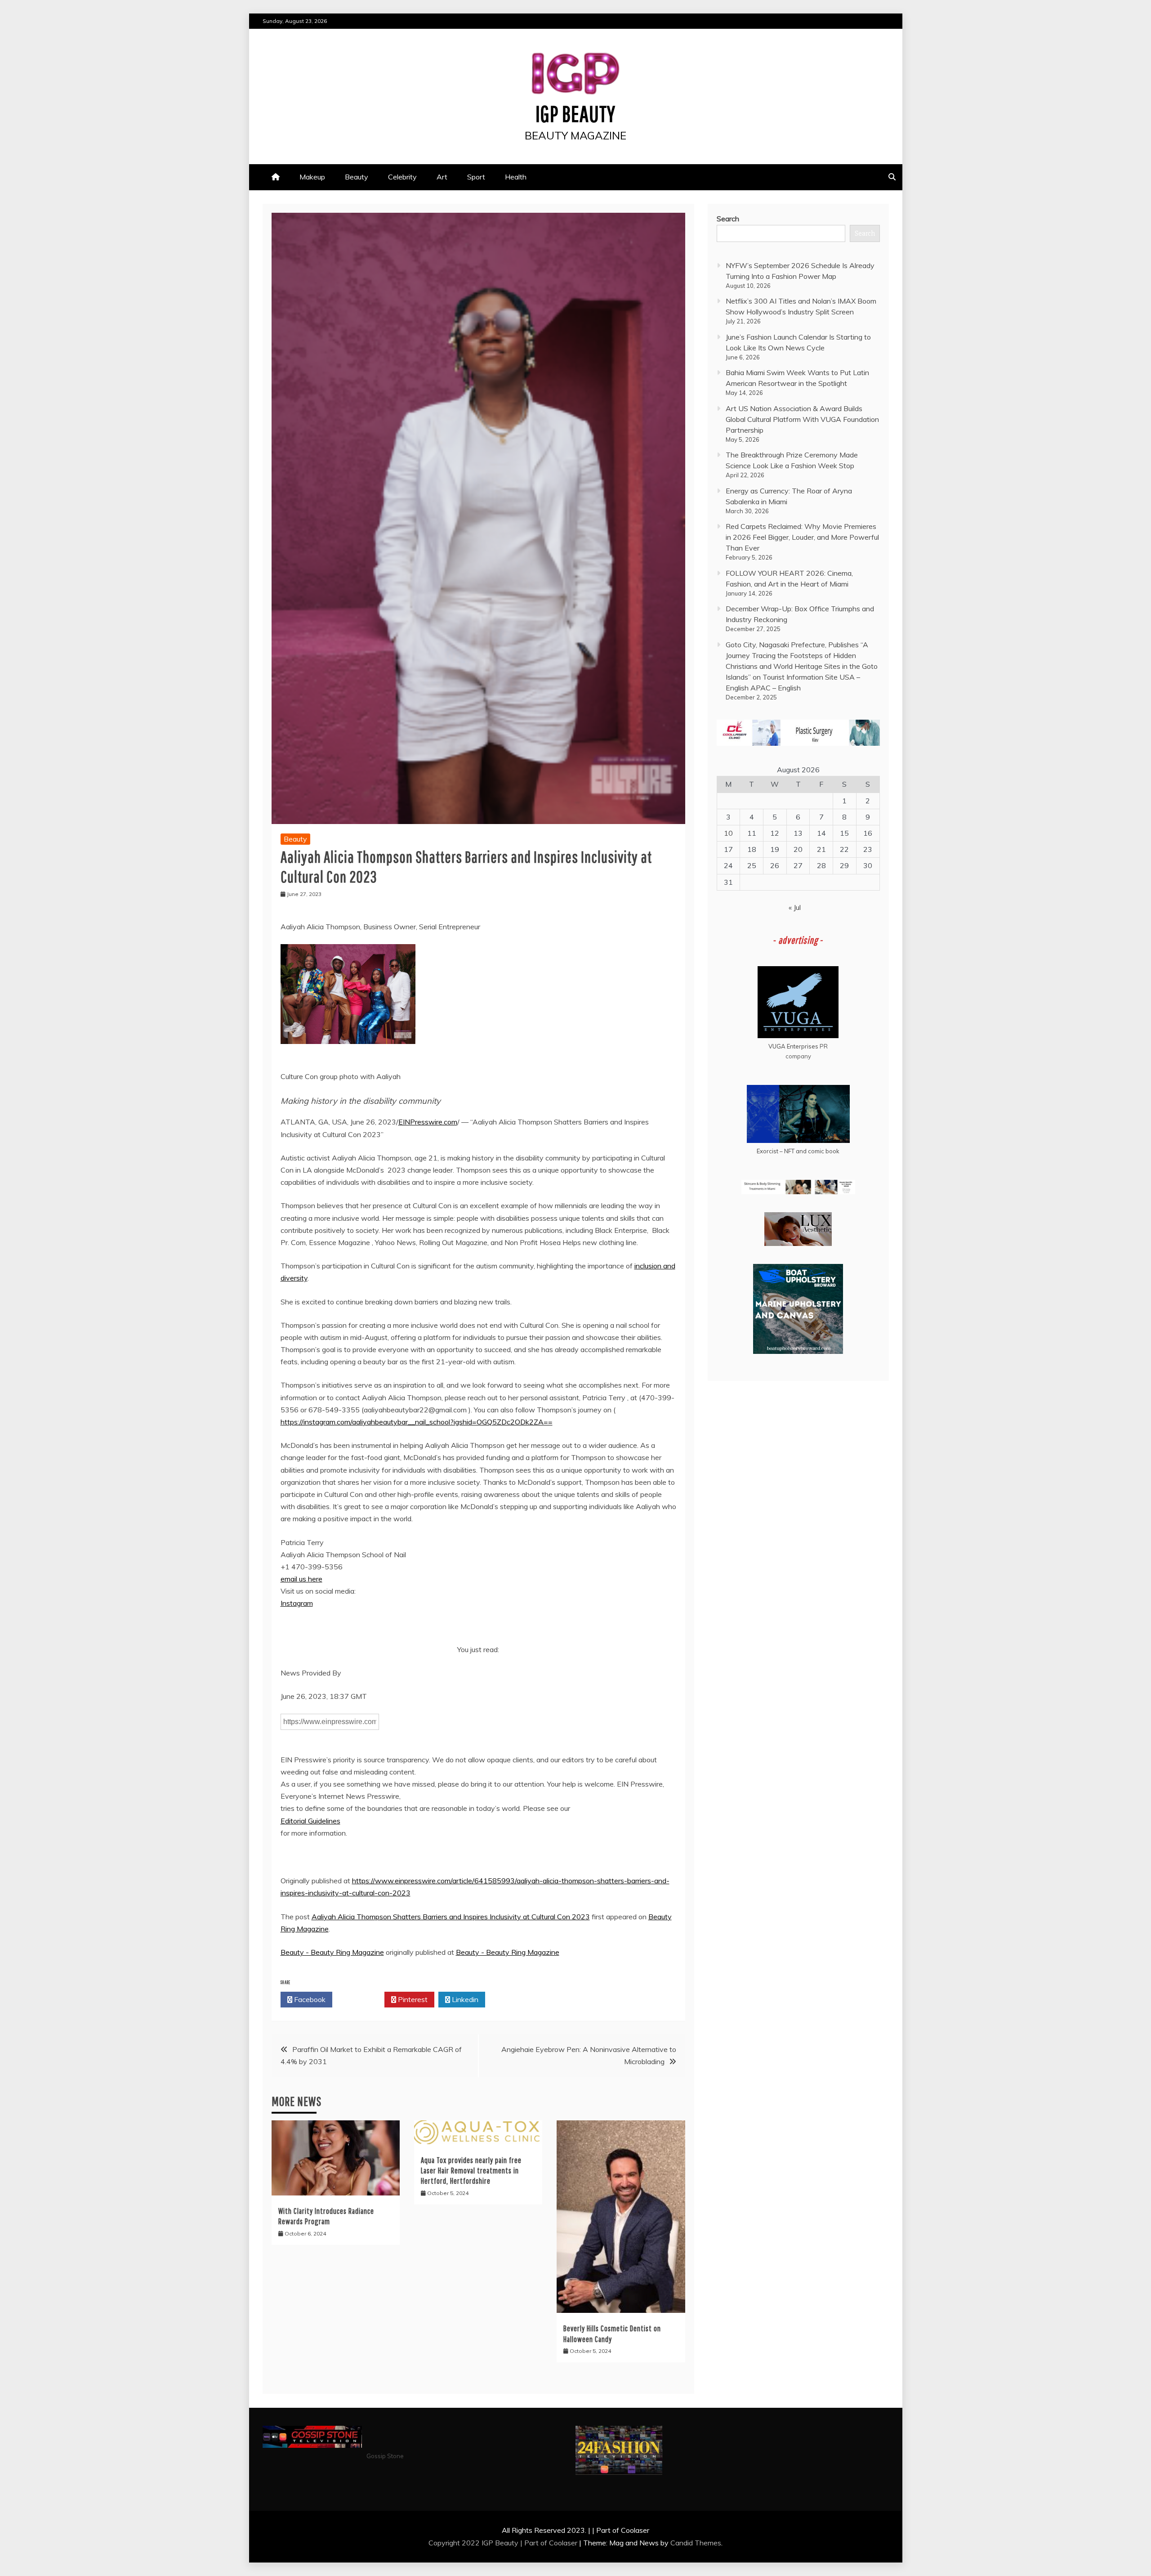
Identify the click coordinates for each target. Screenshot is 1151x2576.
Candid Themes (696, 2543)
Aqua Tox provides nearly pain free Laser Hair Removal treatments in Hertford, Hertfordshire (471, 2171)
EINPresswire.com (428, 1122)
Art (442, 177)
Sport (476, 177)
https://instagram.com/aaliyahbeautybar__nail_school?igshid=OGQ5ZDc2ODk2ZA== (417, 1422)
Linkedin (464, 1999)
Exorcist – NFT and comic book (798, 1151)
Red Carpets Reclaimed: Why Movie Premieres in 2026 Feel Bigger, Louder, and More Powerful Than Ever (802, 537)
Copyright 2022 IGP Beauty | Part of (489, 2543)
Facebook (309, 1999)
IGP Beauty (575, 113)
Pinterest (412, 1999)
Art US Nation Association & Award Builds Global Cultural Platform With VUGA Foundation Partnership (802, 419)
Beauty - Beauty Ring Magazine (332, 1952)
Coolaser (563, 2543)
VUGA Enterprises (793, 1046)
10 (728, 833)
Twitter (361, 1999)
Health (516, 177)
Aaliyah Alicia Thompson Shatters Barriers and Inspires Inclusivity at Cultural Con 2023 (451, 1917)
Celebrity (402, 177)
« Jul (795, 907)
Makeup (312, 177)
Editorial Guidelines (310, 1821)
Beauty (357, 177)
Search (728, 219)
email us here (301, 1579)
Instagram (297, 1603)
